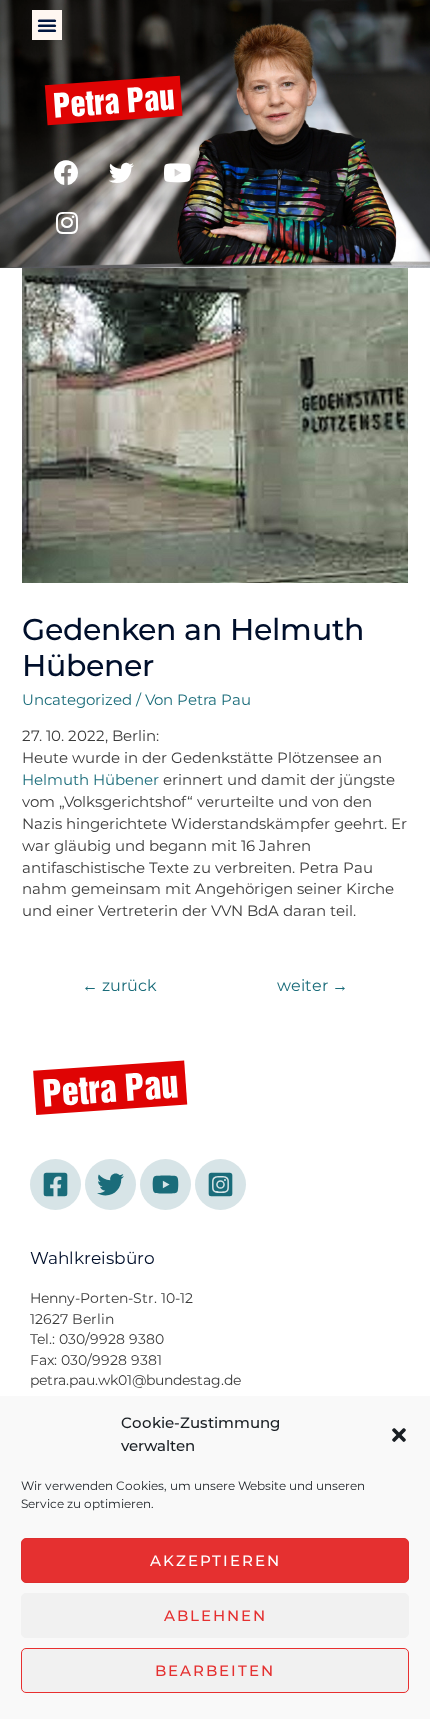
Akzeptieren (215, 1560)
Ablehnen (215, 1615)
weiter (312, 985)
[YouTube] (165, 1184)
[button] (399, 1435)
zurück (119, 985)
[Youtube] (177, 173)
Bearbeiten (215, 1670)
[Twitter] (122, 173)
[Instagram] (67, 223)
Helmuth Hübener (90, 780)
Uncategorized (77, 700)
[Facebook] (67, 173)
